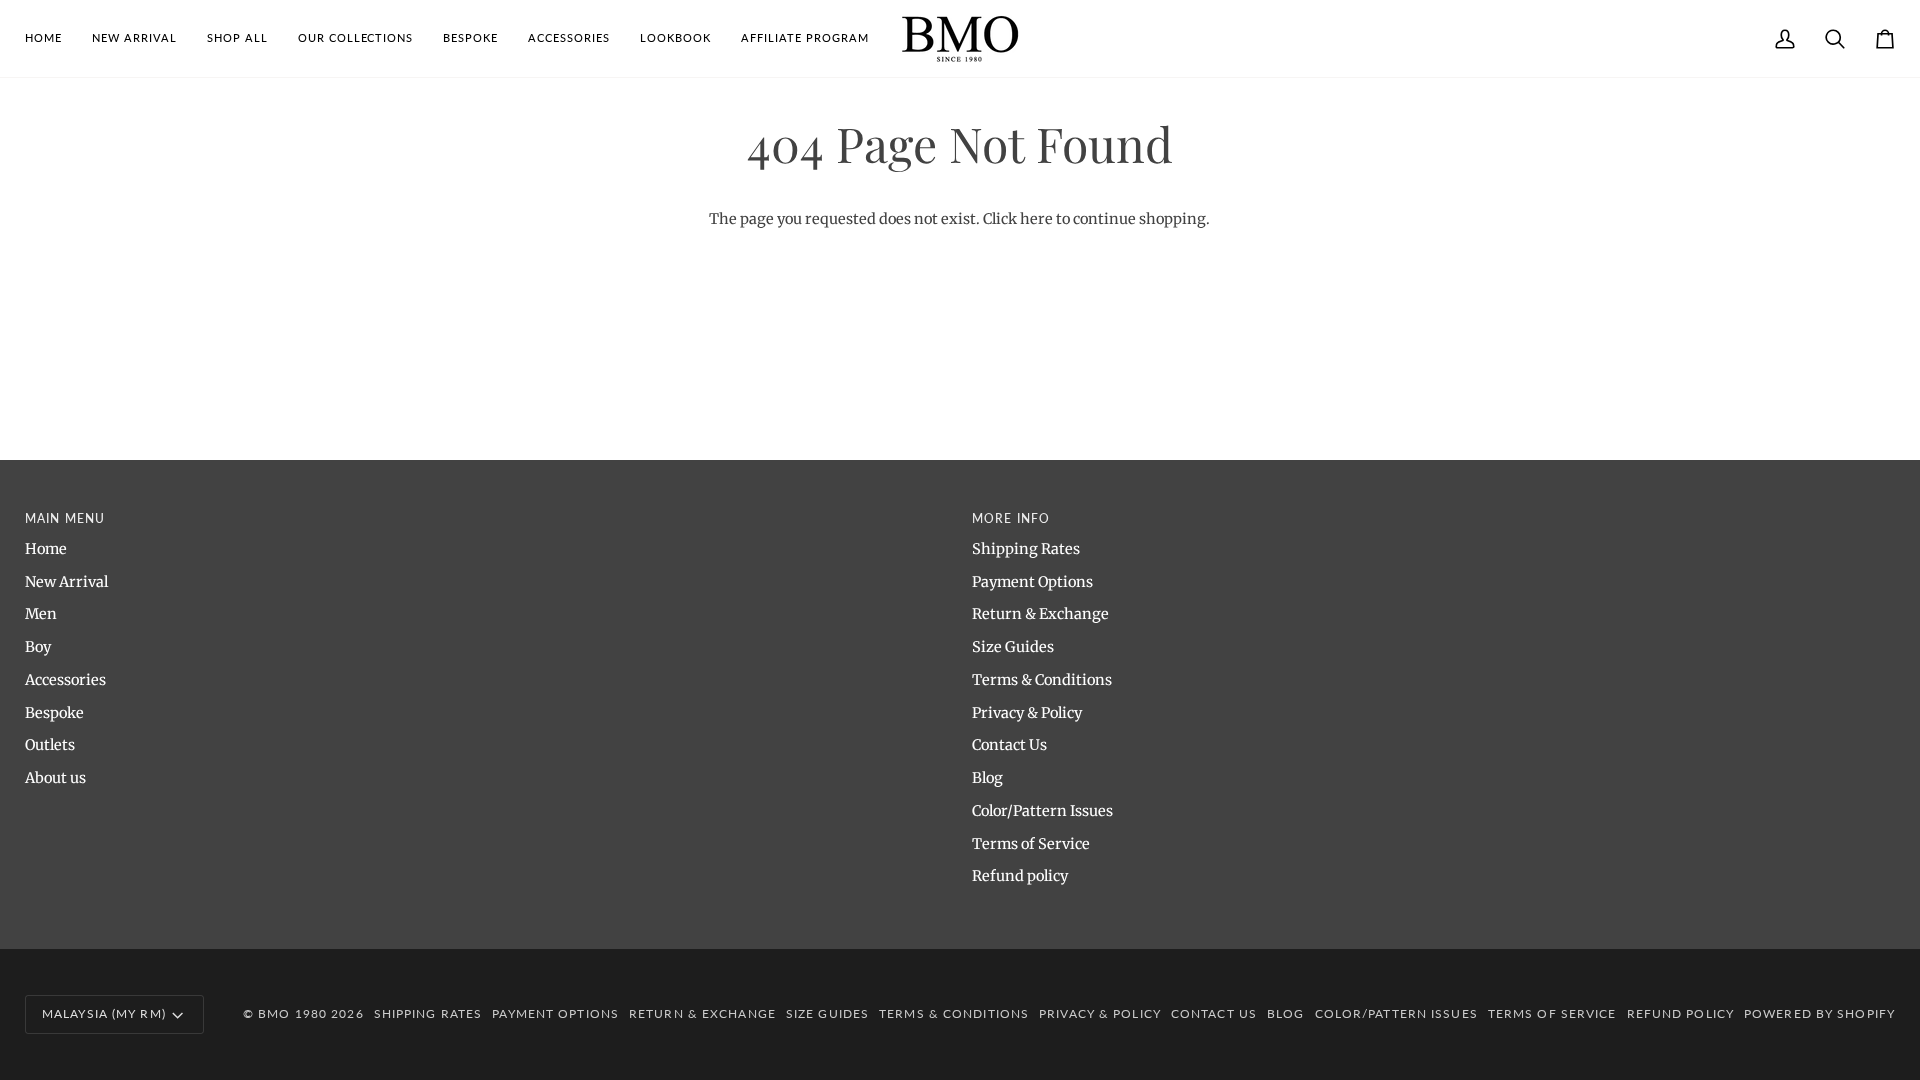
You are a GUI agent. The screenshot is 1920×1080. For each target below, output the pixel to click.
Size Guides (1013, 647)
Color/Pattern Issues (1042, 811)
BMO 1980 (292, 1013)
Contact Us (1009, 745)
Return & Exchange (1040, 614)
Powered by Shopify (1819, 1013)
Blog (987, 778)
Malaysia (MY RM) (104, 1013)
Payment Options (1032, 582)
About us (55, 778)
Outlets (50, 745)
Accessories (65, 680)
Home (46, 549)
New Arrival (66, 582)
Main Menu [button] (65, 518)
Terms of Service (1031, 844)
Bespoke (54, 713)
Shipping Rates (1026, 549)
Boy (38, 647)
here (1036, 219)
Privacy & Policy (1027, 713)
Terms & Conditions (1042, 680)
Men (41, 614)
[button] (237, 38)
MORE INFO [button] (1011, 518)
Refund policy (1020, 876)
